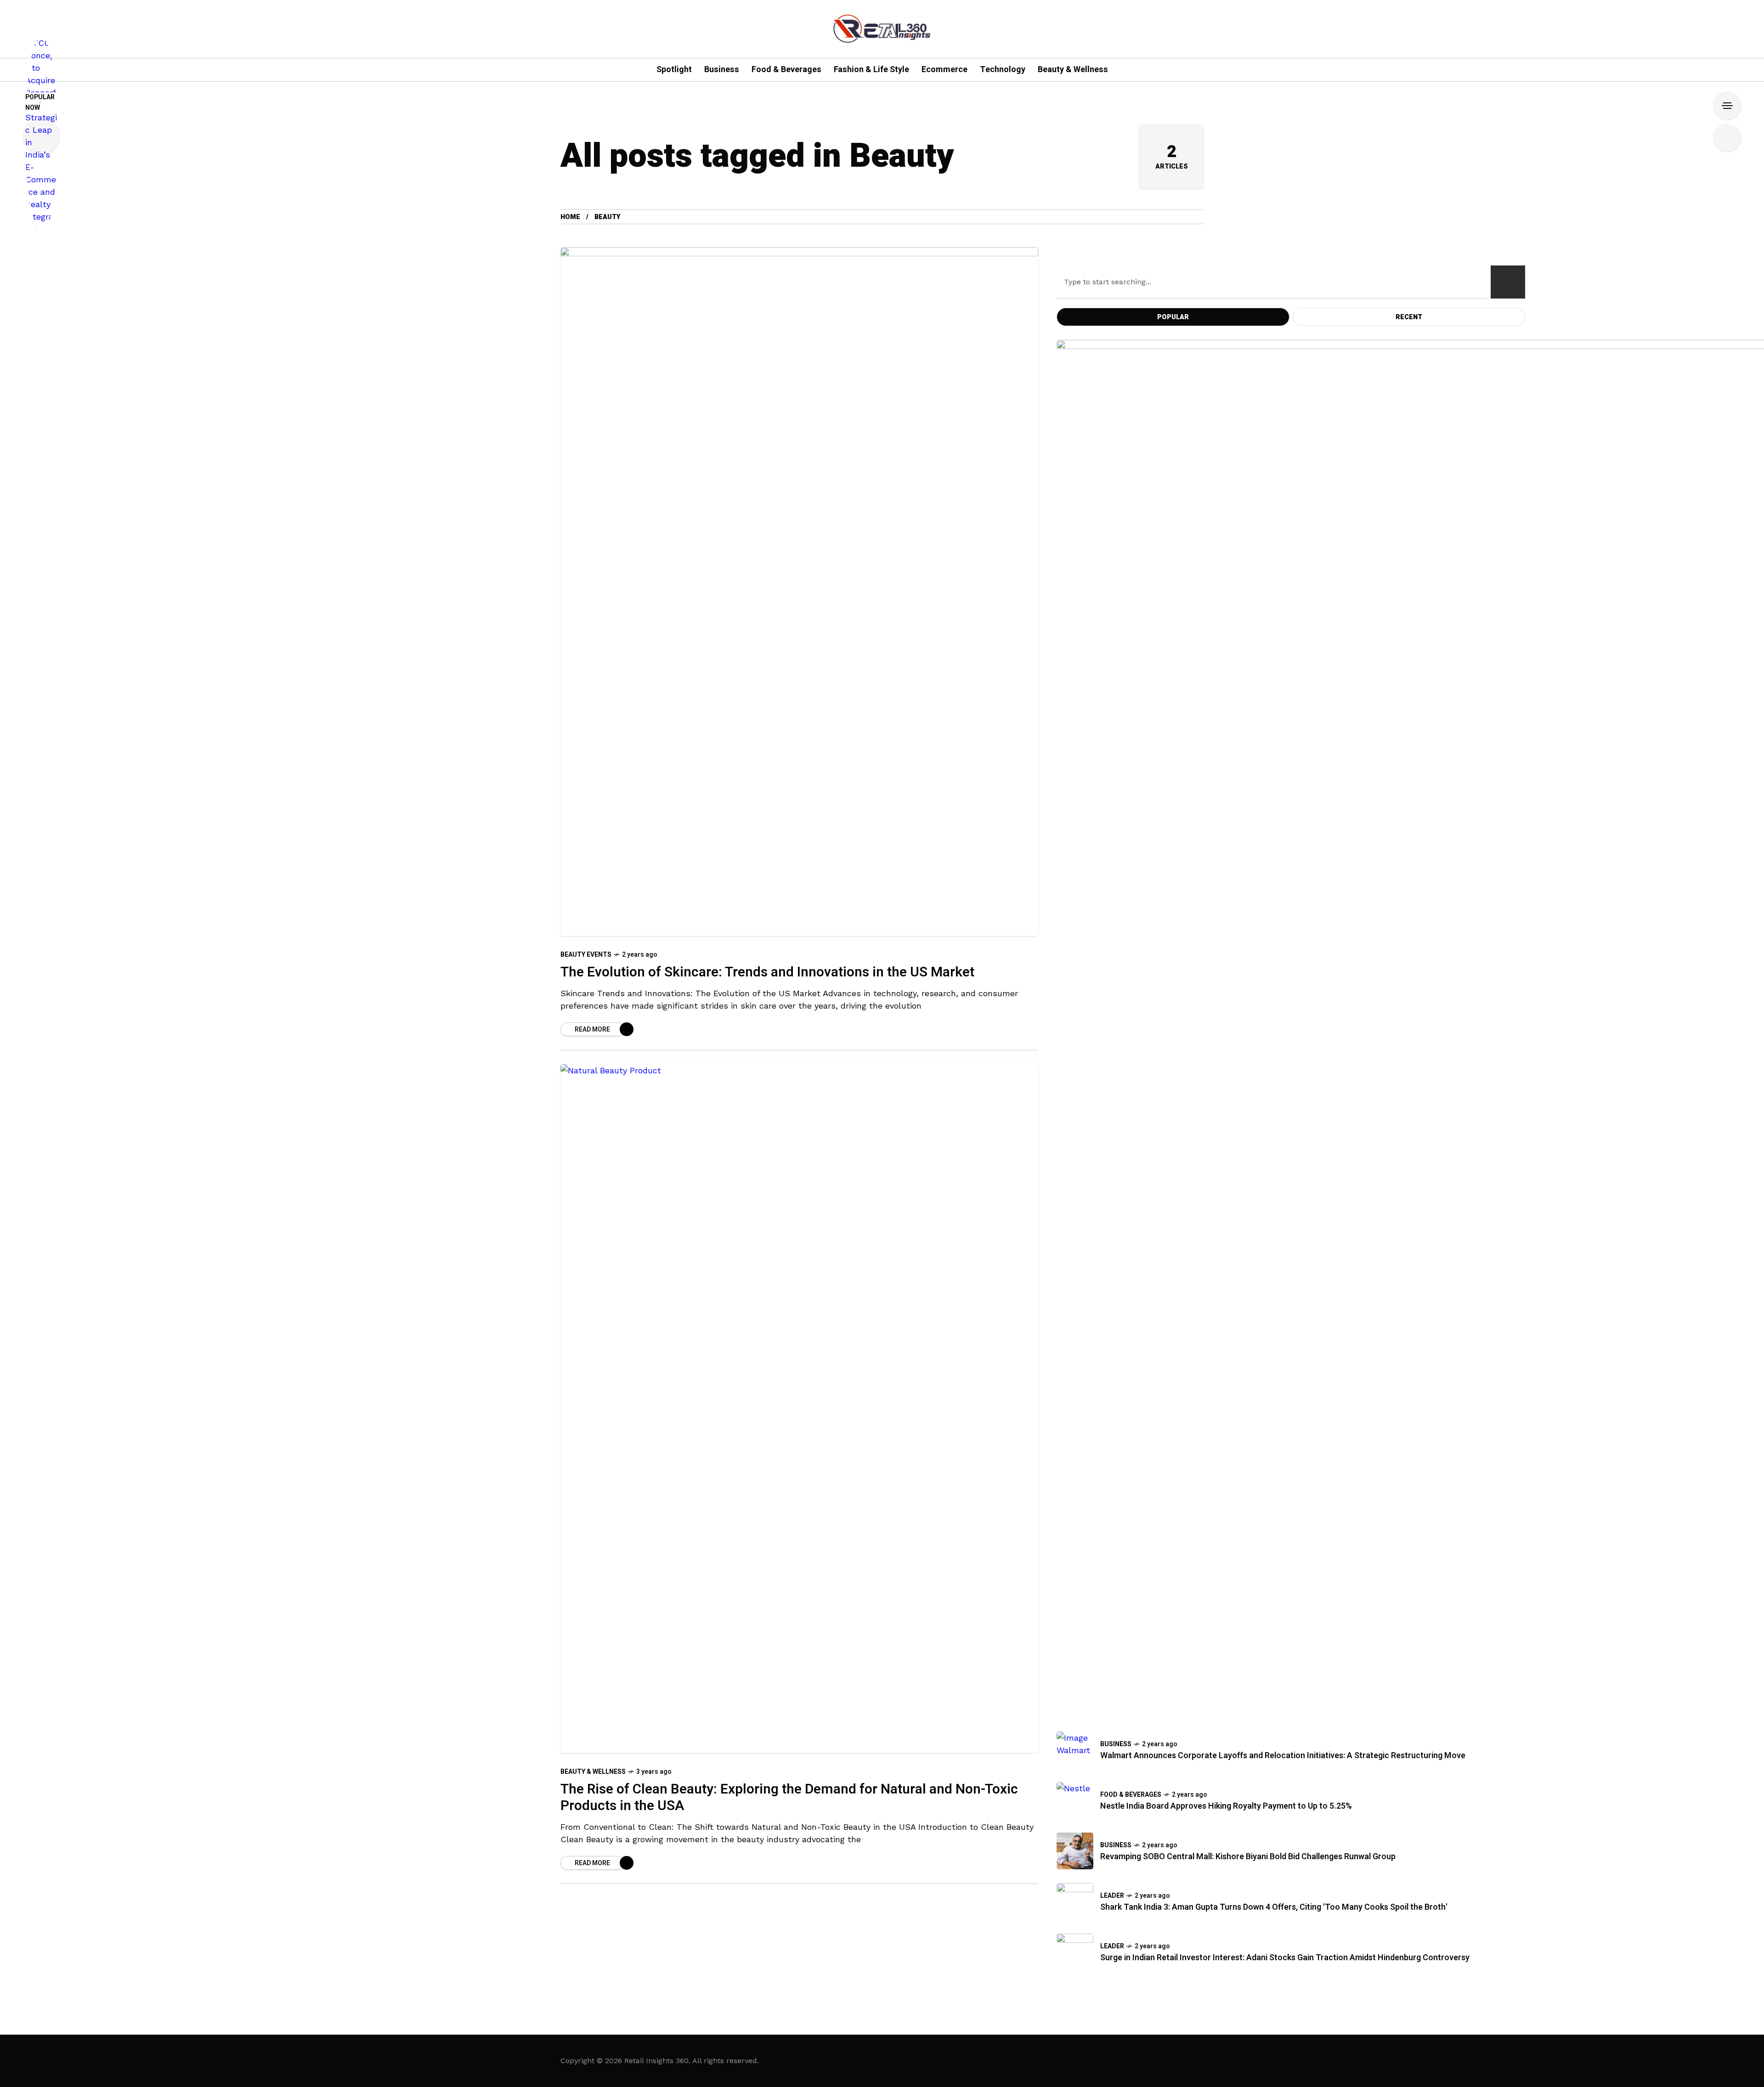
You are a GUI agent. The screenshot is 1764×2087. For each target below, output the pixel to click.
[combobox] (1272, 282)
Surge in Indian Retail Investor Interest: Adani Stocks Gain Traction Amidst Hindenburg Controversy (1285, 1958)
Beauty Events (586, 955)
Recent (1409, 317)
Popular (1173, 317)
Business (1116, 1744)
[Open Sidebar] (1727, 106)
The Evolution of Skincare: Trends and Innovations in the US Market (769, 972)
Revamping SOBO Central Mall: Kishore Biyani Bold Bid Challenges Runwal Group (1248, 1857)
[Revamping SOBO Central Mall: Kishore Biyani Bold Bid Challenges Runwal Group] (1075, 1851)
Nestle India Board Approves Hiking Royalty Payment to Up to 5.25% (1226, 1806)
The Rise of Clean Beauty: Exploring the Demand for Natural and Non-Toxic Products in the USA (789, 1798)
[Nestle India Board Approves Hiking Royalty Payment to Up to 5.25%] (1075, 1800)
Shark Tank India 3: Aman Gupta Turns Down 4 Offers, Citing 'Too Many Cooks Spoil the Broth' (1274, 1907)
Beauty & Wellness (593, 1772)
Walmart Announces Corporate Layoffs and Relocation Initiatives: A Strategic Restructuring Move (1283, 1756)
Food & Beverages (1131, 1795)
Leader (1112, 1896)
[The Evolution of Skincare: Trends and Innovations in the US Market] (799, 592)
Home (570, 217)
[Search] (1508, 282)
